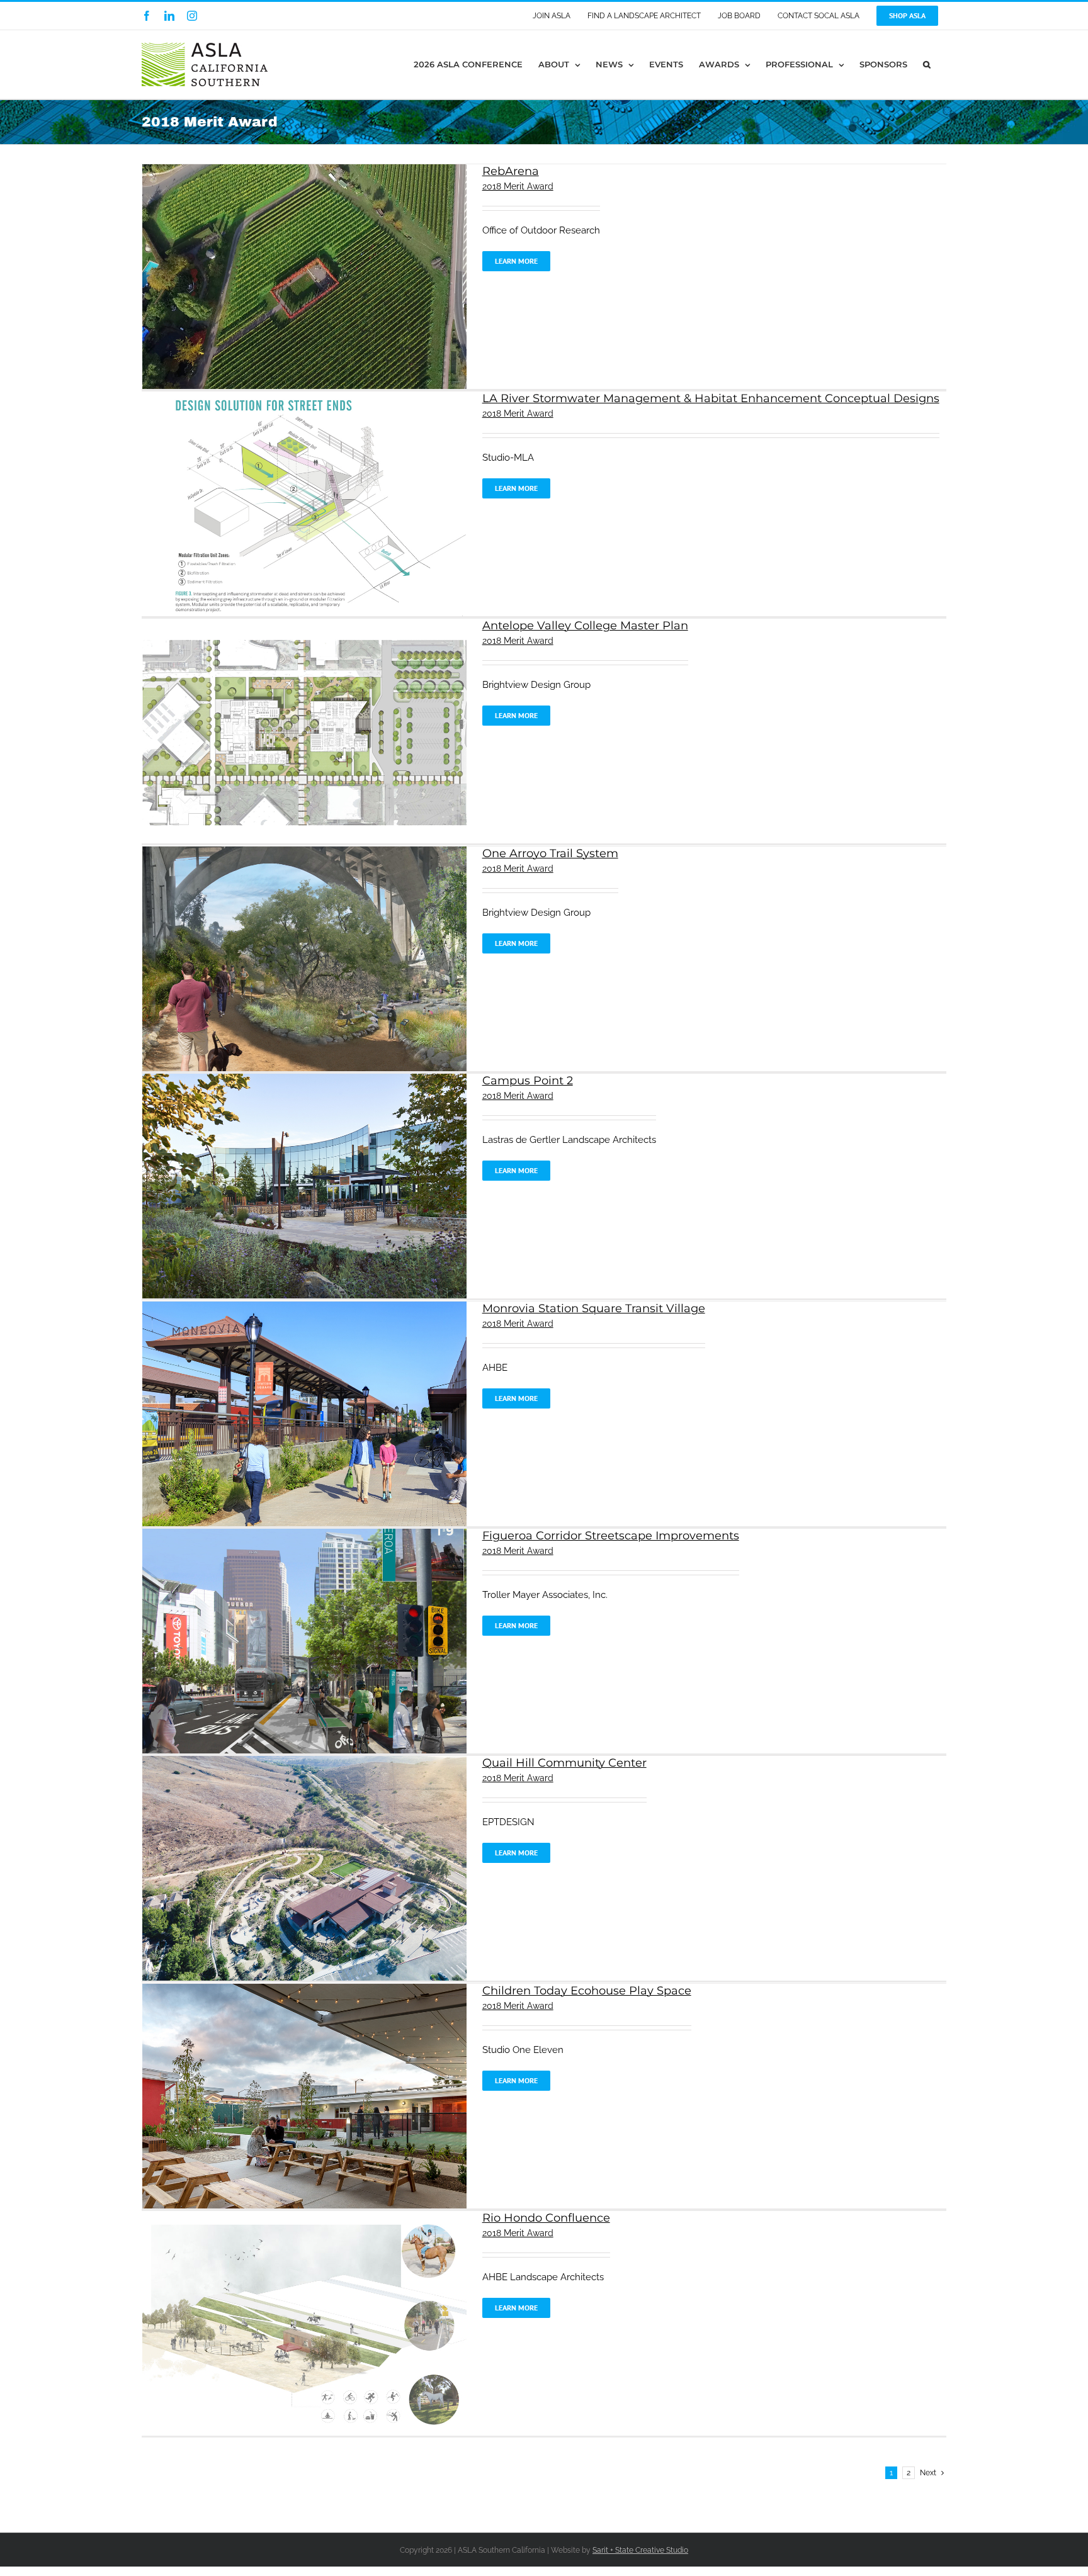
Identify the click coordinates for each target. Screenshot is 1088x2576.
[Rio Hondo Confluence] (304, 2218)
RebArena (511, 171)
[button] (927, 65)
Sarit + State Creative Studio (640, 2550)
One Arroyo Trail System (550, 853)
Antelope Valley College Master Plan (585, 626)
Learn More (516, 261)
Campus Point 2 (528, 1081)
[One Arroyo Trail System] (304, 853)
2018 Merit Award (518, 186)
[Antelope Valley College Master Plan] (304, 626)
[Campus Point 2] (304, 1081)
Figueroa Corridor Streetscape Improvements (611, 1536)
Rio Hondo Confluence (546, 2218)
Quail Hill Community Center (564, 1763)
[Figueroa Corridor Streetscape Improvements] (304, 1536)
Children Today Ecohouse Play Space (587, 1991)
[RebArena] (304, 171)
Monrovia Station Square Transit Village (594, 1308)
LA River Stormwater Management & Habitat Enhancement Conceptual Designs (711, 398)
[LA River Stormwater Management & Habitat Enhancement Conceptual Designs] (304, 398)
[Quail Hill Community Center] (304, 1763)
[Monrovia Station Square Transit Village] (304, 1308)
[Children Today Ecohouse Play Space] (304, 1991)
